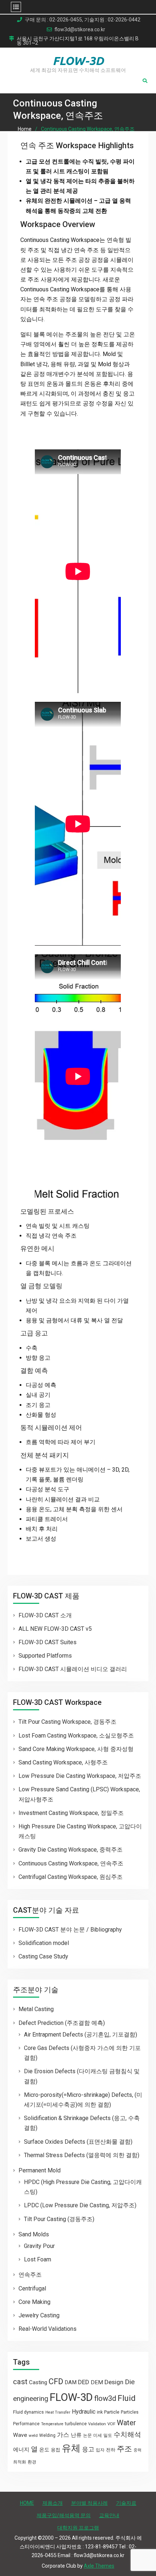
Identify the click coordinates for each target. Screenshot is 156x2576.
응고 (88, 2449)
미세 (98, 2435)
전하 (111, 2450)
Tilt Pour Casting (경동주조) (59, 2219)
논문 (87, 2435)
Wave (20, 2435)
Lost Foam (38, 2259)
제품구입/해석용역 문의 (64, 2515)
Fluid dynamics (28, 2412)
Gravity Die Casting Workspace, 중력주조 (71, 1850)
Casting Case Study (43, 1956)
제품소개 (53, 2503)
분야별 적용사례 (89, 2503)
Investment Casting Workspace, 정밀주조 (71, 1813)
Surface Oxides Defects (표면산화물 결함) (78, 2142)
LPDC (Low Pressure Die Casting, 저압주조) (80, 2205)
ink (100, 2412)
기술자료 (126, 2503)
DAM (71, 2382)
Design (114, 2382)
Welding (47, 2435)
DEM (97, 2382)
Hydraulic (84, 2412)
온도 (44, 2450)
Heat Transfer (58, 2412)
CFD (56, 2381)
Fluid (127, 2398)
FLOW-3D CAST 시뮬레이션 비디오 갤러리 (73, 1669)
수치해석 (127, 2435)
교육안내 (109, 2515)
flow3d (105, 2398)
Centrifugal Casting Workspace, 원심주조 (71, 1877)
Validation (97, 2424)
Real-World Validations (48, 2329)
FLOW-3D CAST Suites (48, 1642)
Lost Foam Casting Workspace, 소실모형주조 (76, 1736)
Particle (112, 2412)
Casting (38, 2382)
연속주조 (30, 2275)
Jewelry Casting (39, 2315)
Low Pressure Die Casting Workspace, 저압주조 (80, 1776)
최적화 (20, 2462)
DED (84, 2382)
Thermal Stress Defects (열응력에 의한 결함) (82, 2155)
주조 (124, 2449)
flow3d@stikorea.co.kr (80, 30)
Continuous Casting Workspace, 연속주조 (71, 1863)
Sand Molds (34, 2234)
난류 (76, 2435)
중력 (137, 2450)
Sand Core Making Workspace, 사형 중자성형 (76, 1749)
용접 (56, 2450)
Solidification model (44, 1943)
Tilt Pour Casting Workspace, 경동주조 (67, 1722)
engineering (31, 2399)
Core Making (34, 2302)
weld (33, 2435)
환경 (32, 2462)
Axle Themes (99, 2566)
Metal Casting (36, 2009)
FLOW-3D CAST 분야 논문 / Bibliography (70, 1930)
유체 (71, 2448)
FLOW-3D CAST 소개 (45, 1615)
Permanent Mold (40, 2170)
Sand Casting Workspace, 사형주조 (63, 1762)
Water (126, 2423)
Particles (130, 2412)
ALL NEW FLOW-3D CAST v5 (55, 1629)
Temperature (52, 2424)
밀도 (108, 2435)
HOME (27, 2503)
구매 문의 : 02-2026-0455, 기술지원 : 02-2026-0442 (83, 20)
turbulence (76, 2424)
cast (20, 2382)
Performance (26, 2424)
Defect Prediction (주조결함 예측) (62, 2023)
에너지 (21, 2450)
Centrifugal (32, 2288)
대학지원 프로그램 (78, 2528)
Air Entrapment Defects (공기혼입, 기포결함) (81, 2035)
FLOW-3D (78, 61)
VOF (111, 2424)
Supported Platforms (45, 1656)
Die (130, 2382)
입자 (100, 2450)
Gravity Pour (39, 2246)
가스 (63, 2435)
